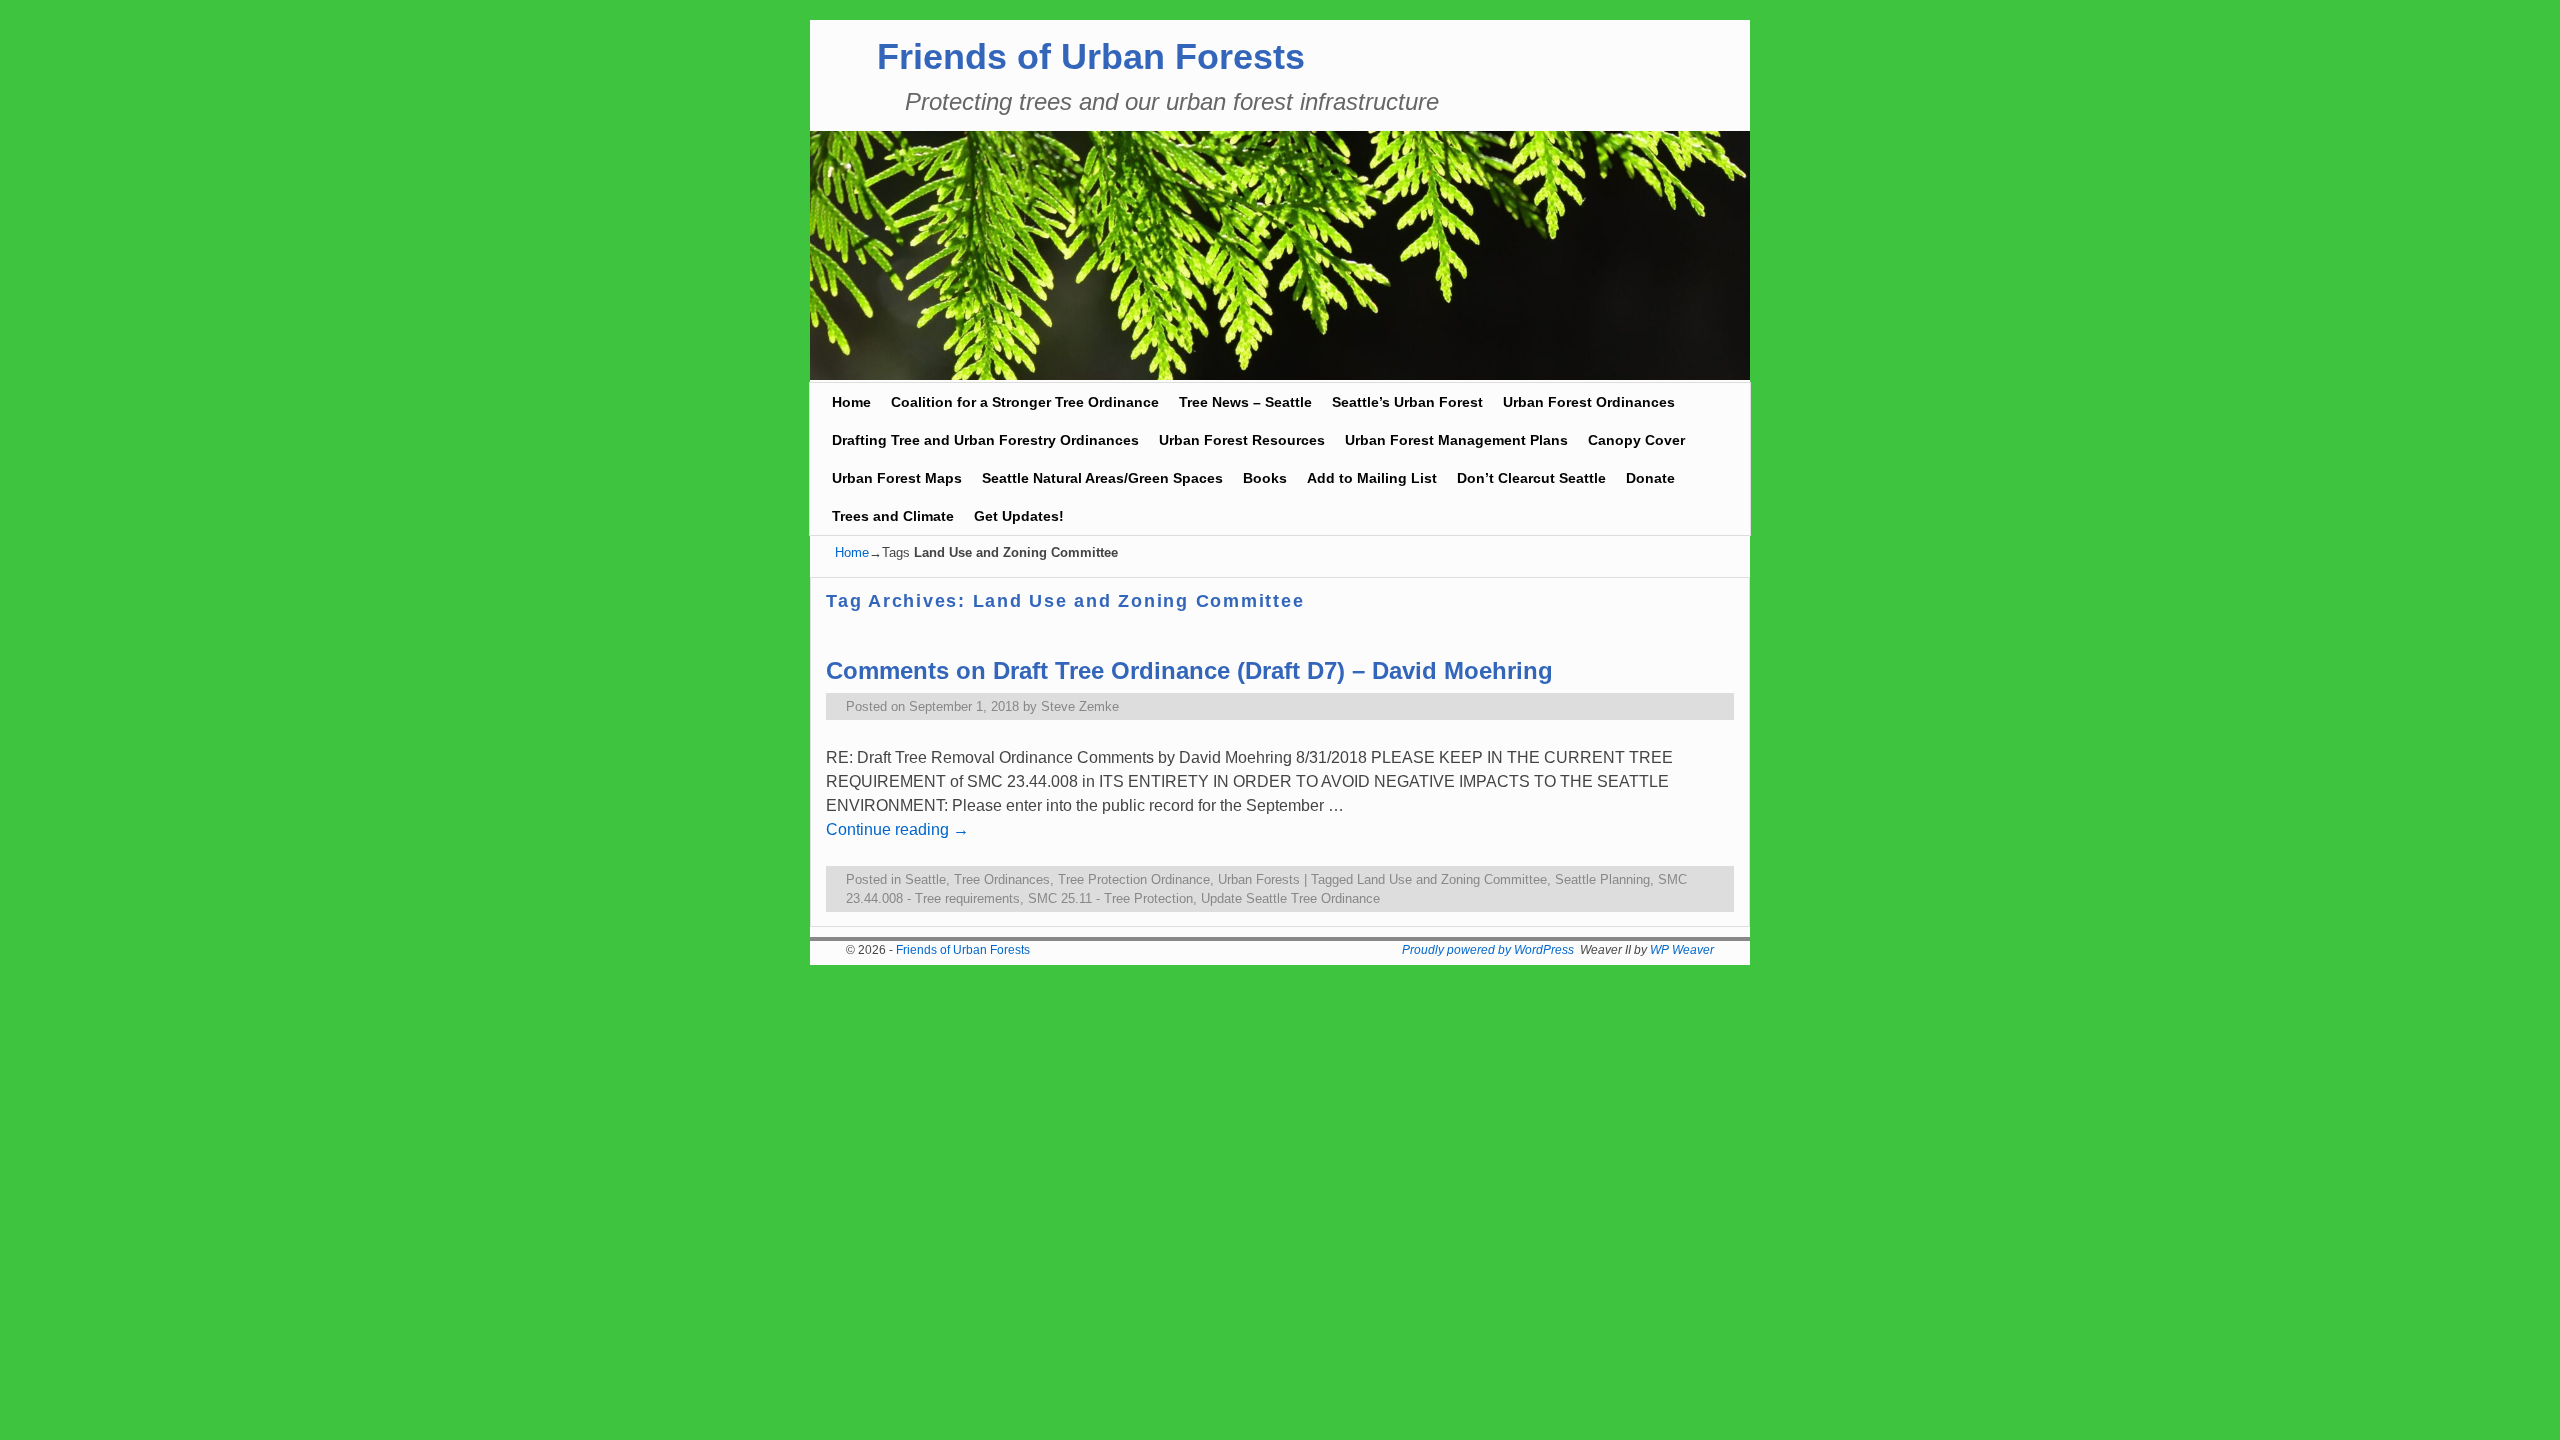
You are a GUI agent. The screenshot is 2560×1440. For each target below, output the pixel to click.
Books (1265, 478)
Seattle (925, 879)
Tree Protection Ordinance (1134, 879)
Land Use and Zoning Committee (1452, 879)
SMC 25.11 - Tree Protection (1110, 898)
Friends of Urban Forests (1091, 56)
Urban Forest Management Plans (1456, 440)
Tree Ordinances (1002, 879)
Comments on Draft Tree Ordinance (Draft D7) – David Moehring (1189, 670)
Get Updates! (1019, 516)
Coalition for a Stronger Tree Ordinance (1025, 402)
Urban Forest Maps (897, 478)
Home (851, 402)
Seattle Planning (1602, 879)
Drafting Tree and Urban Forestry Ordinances (985, 440)
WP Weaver (1682, 950)
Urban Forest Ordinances (1589, 402)
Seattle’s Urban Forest (1407, 402)
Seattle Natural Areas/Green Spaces (1102, 478)
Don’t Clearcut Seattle (1531, 478)
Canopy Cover (1636, 440)
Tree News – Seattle (1245, 402)
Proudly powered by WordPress (1488, 950)
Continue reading (897, 829)
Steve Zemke (1080, 706)
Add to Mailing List (1372, 478)
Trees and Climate (893, 516)
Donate (1650, 478)
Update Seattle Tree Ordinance (1290, 898)
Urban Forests (1259, 879)
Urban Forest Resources (1242, 440)
